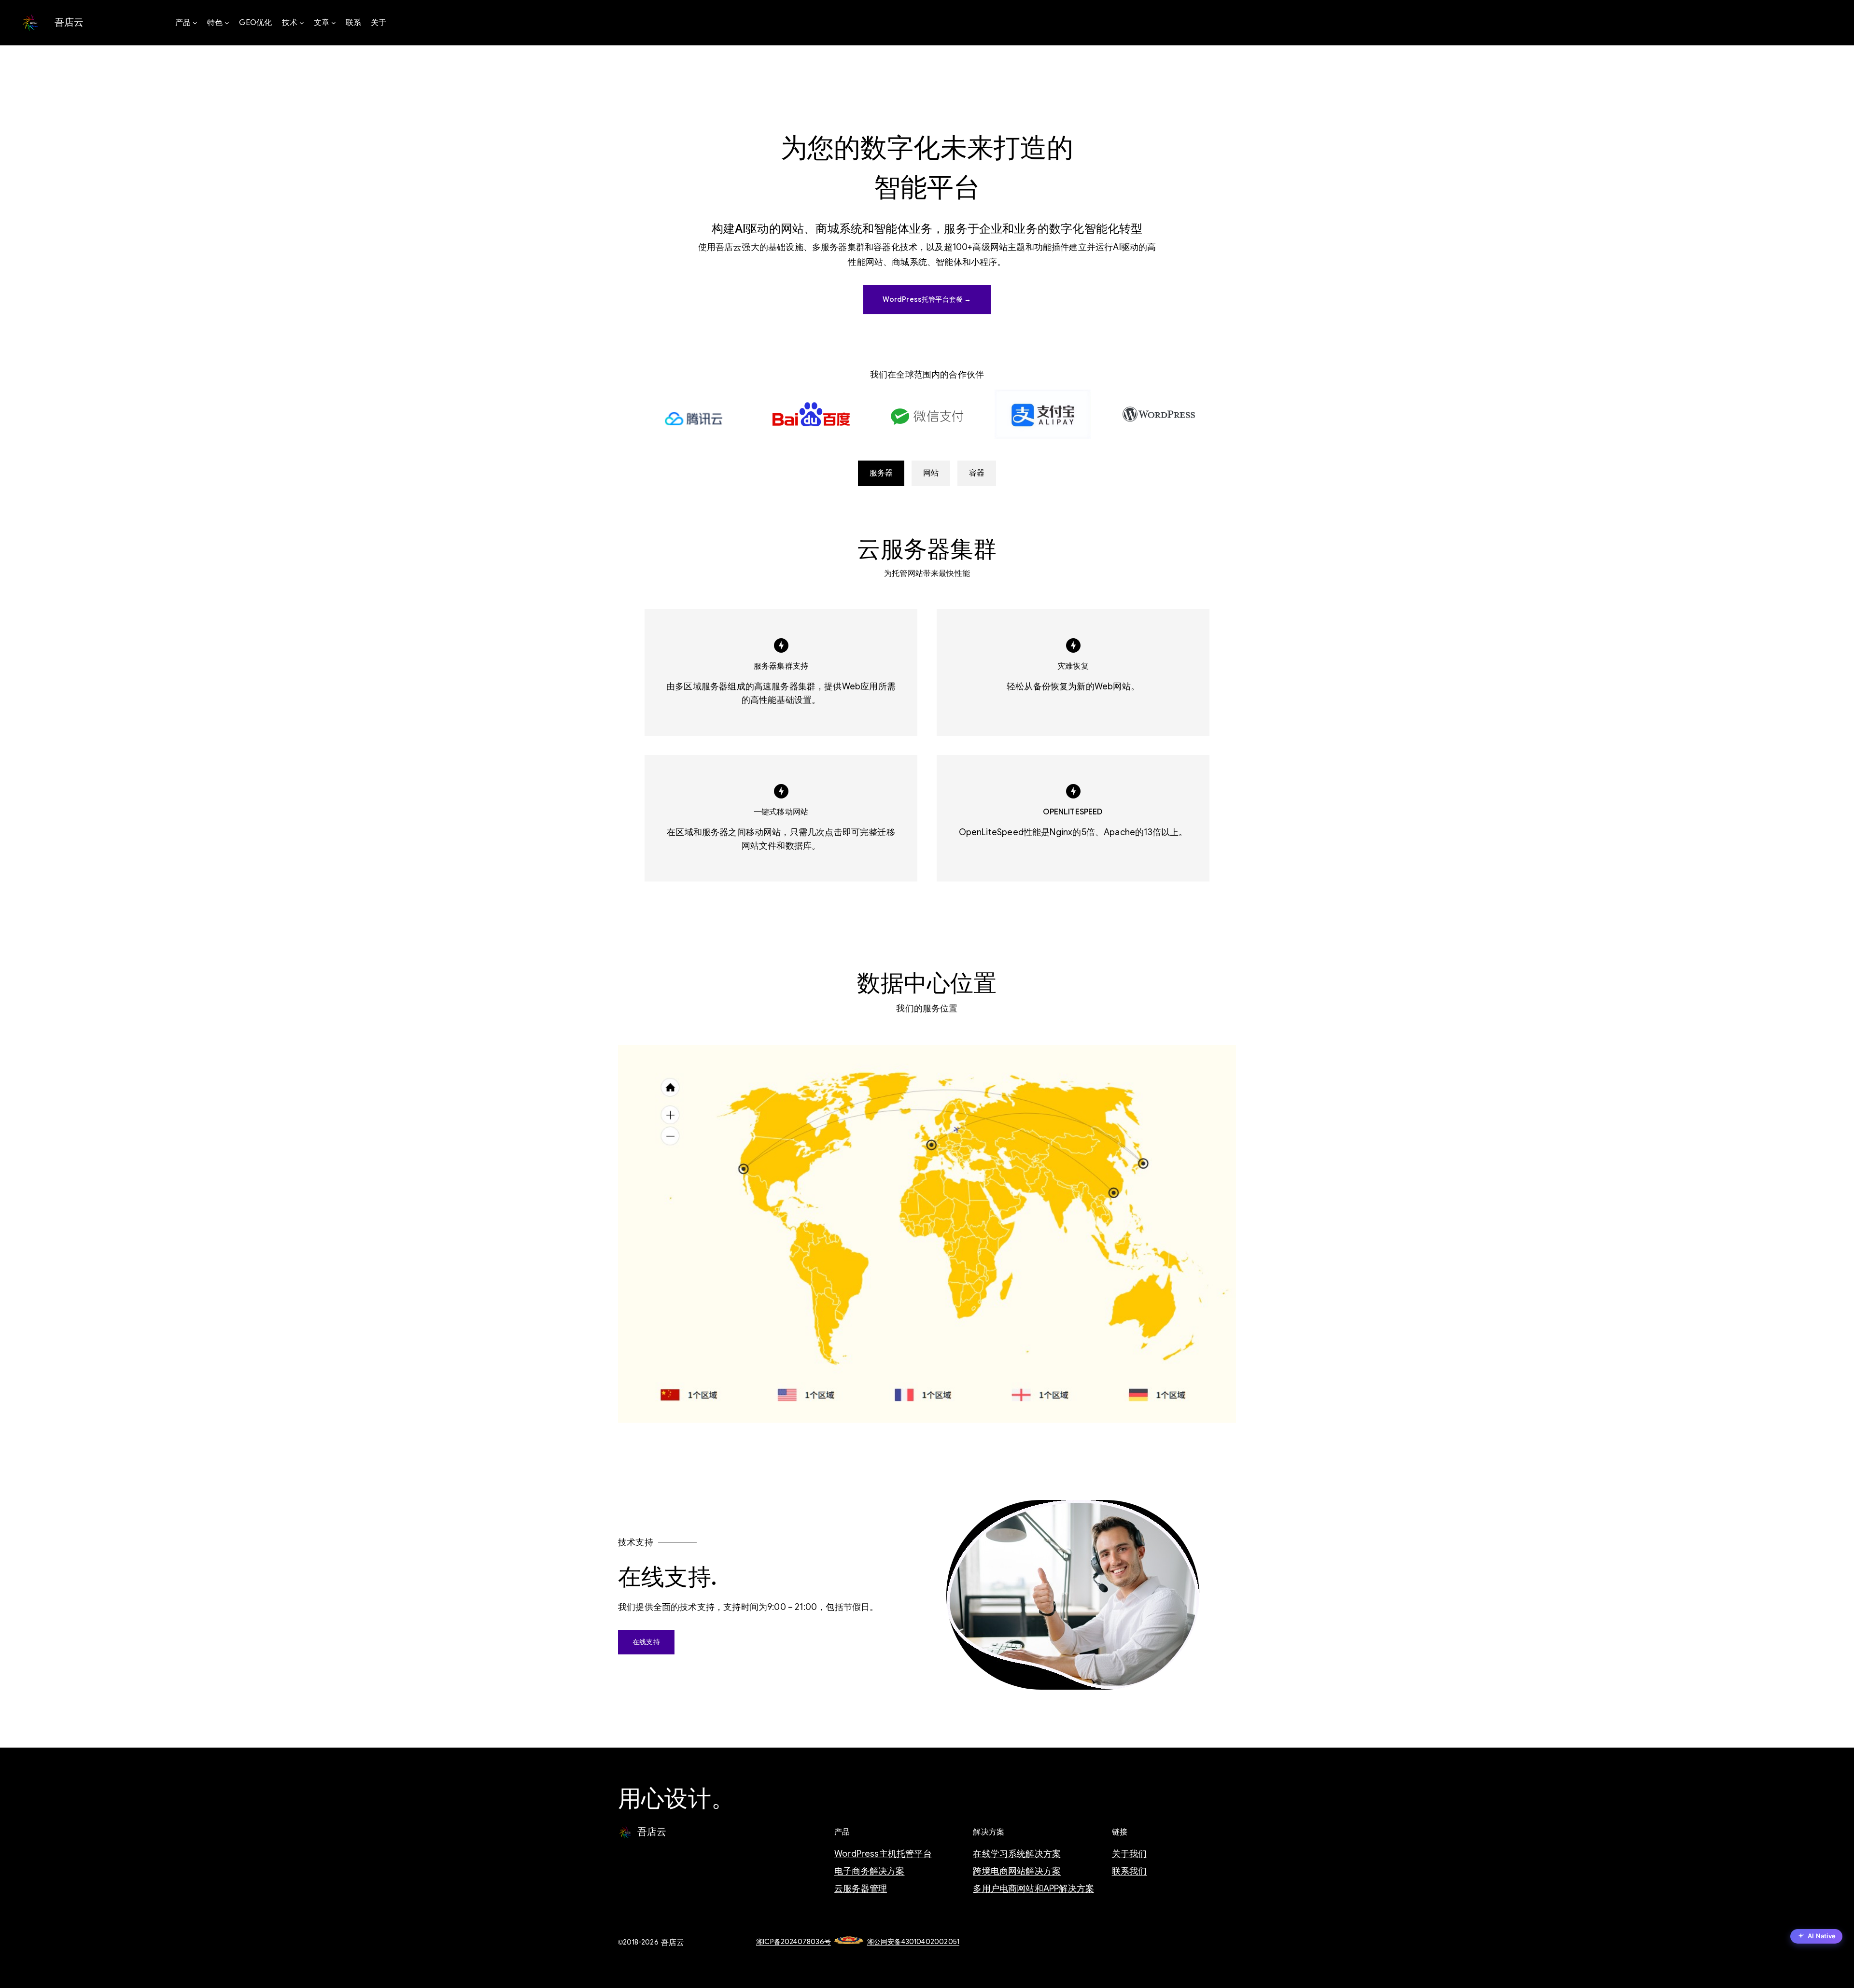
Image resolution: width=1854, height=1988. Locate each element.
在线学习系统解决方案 (1017, 1854)
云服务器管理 (861, 1889)
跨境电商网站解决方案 (1017, 1871)
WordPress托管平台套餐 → (927, 299)
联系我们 (1130, 1871)
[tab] (881, 473)
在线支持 (646, 1642)
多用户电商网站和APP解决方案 (1033, 1889)
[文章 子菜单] (334, 23)
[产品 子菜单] (195, 23)
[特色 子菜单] (227, 23)
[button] (1816, 1937)
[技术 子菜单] (302, 23)
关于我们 (1130, 1854)
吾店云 (69, 22)
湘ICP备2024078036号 (794, 1942)
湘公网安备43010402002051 (913, 1942)
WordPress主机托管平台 (883, 1854)
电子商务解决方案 (869, 1871)
